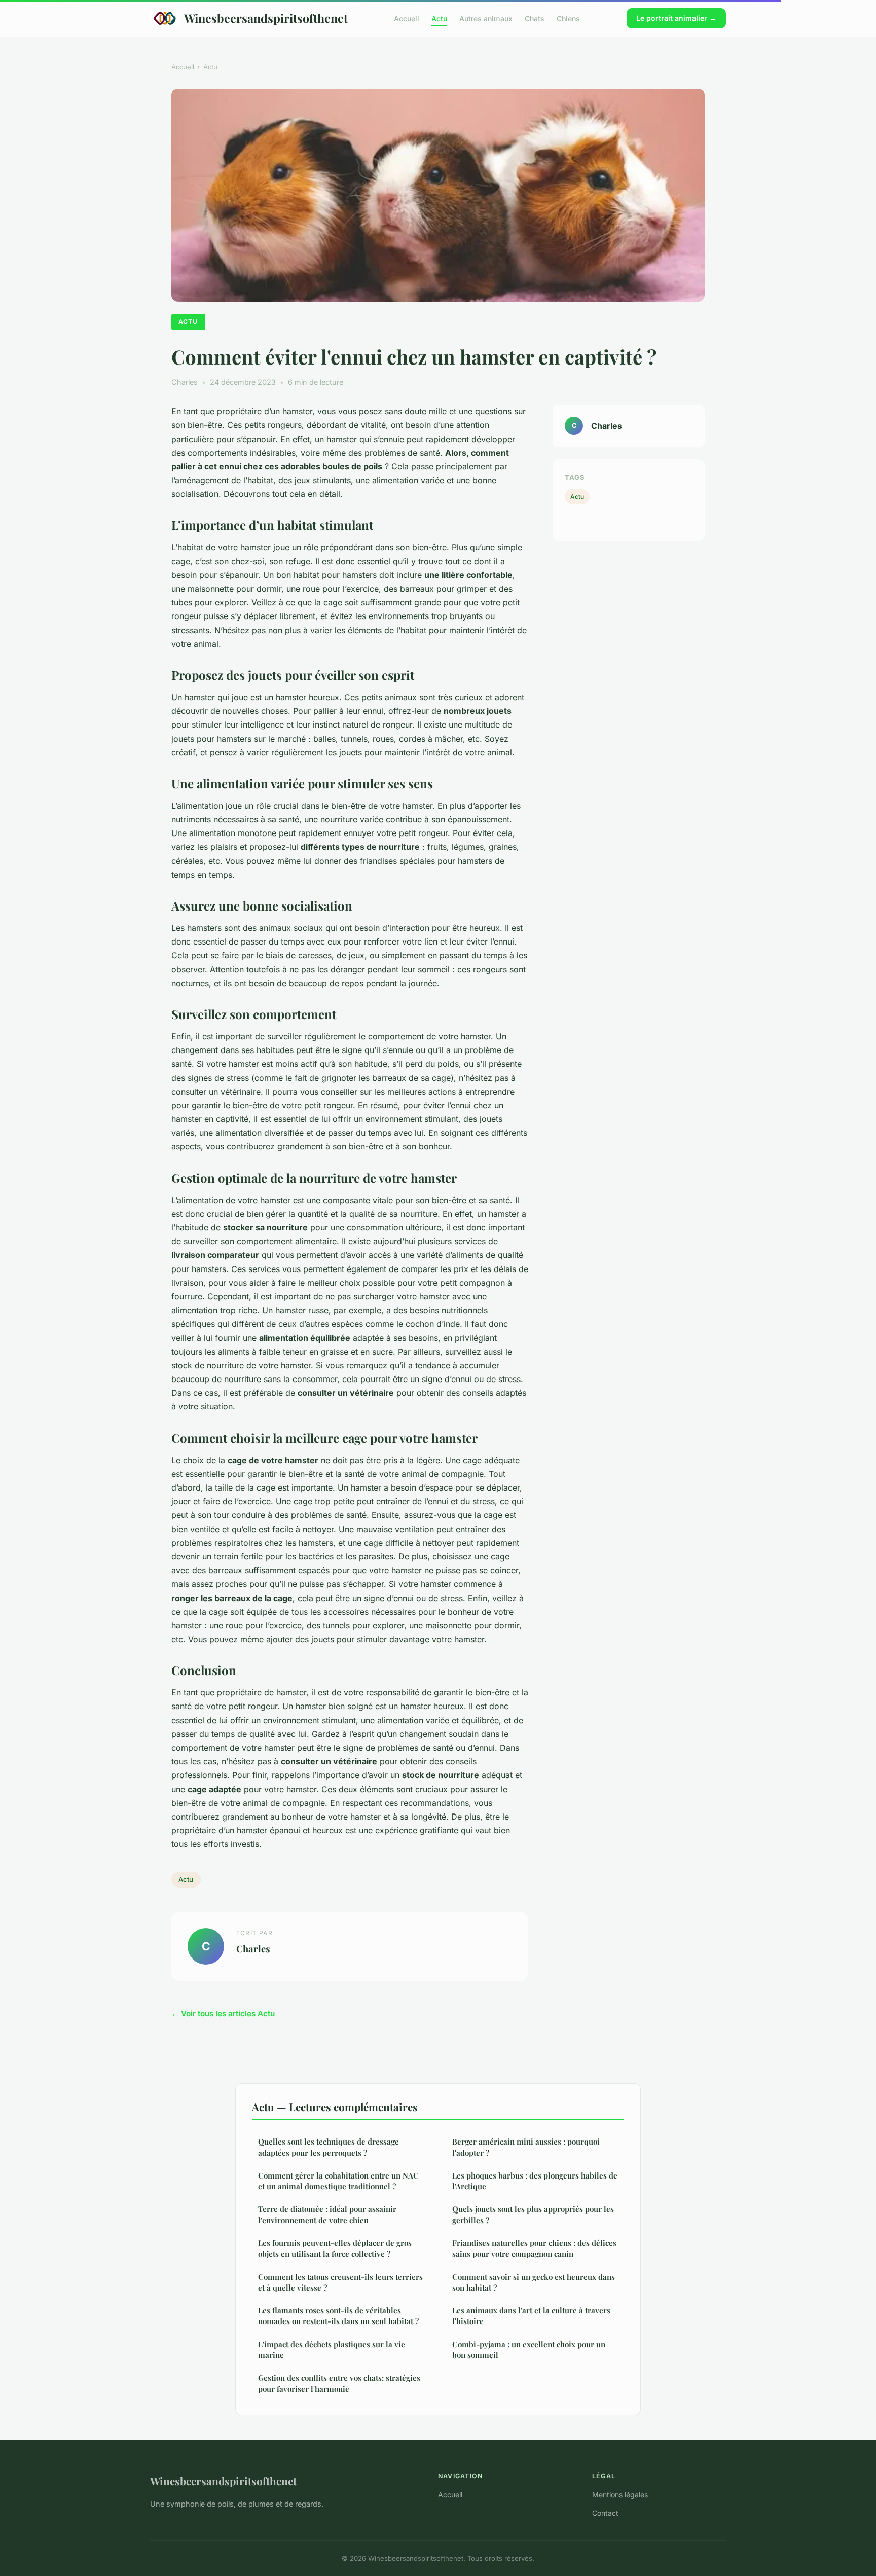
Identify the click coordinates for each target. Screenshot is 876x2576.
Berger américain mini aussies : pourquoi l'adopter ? (526, 2147)
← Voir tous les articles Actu (223, 2013)
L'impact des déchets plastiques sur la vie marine (332, 2350)
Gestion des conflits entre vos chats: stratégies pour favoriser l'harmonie (339, 2383)
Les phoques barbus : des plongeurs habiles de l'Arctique (535, 2181)
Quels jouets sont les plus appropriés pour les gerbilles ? (533, 2214)
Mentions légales (620, 2495)
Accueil (407, 18)
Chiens (568, 18)
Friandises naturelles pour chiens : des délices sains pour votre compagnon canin (534, 2248)
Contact (605, 2513)
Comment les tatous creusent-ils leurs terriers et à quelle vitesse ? (340, 2282)
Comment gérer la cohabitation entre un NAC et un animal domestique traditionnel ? (338, 2181)
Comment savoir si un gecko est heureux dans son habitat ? (534, 2282)
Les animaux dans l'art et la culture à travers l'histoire (531, 2316)
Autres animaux (486, 18)
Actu (439, 18)
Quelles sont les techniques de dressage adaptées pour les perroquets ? (328, 2147)
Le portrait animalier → (676, 18)
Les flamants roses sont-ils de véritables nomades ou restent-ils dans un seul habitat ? (338, 2316)
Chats (535, 18)
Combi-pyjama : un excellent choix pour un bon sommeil (529, 2350)
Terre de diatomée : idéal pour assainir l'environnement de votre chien (327, 2214)
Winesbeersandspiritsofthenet (266, 18)
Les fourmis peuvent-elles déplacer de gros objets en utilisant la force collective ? (335, 2248)
